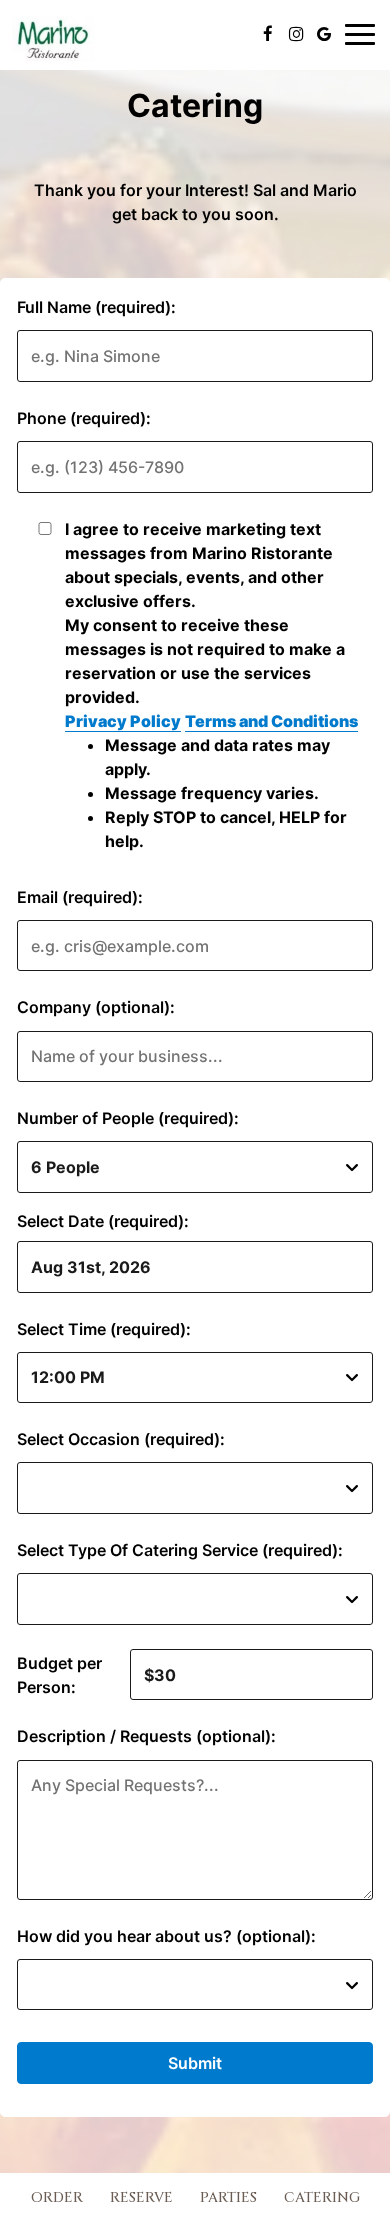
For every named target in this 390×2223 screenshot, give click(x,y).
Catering (322, 2197)
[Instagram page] (296, 34)
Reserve (141, 2197)
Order (54, 2197)
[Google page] (324, 34)
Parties (228, 2197)
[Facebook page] (268, 34)
